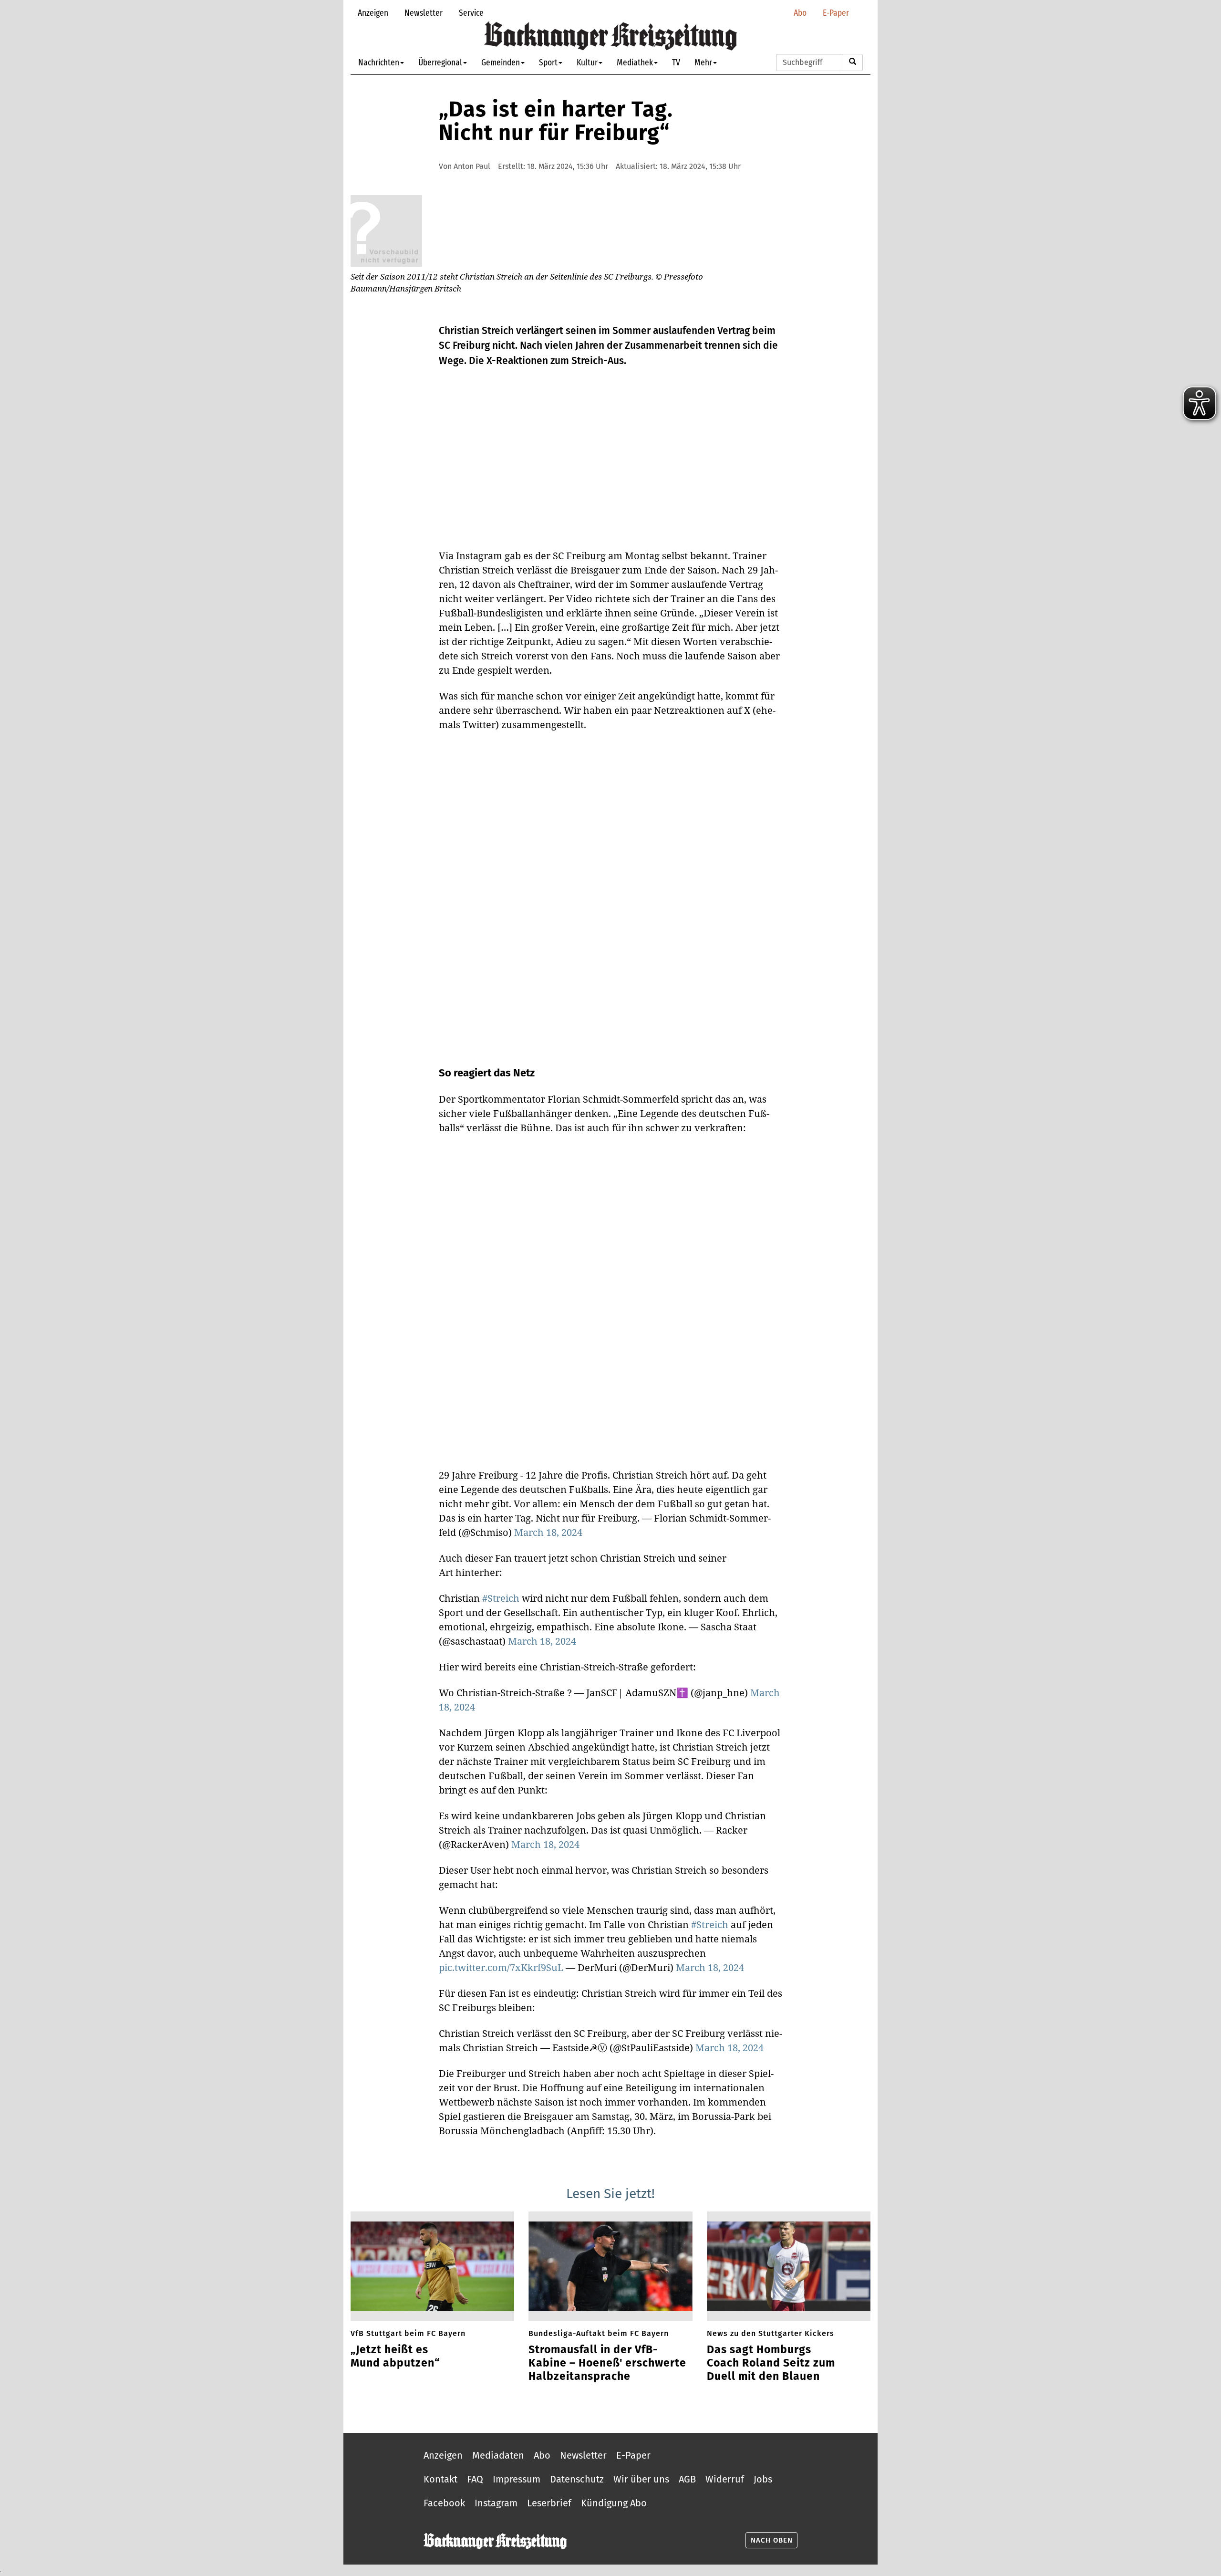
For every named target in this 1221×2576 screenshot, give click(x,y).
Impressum (517, 2479)
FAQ (475, 2479)
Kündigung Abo (614, 2503)
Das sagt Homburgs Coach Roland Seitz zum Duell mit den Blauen (771, 2363)
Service (471, 13)
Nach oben (772, 2540)
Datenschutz (577, 2479)
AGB (687, 2479)
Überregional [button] (440, 62)
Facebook (444, 2503)
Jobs (763, 2479)
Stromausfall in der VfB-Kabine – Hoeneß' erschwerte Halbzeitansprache (607, 2363)
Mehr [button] (703, 62)
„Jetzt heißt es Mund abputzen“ (395, 2356)
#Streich (501, 1598)
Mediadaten (498, 2455)
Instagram (496, 2503)
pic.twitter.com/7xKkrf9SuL (501, 1967)
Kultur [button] (587, 62)
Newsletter (424, 13)
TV (676, 62)
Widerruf (725, 2479)
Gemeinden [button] (501, 62)
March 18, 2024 (548, 1532)
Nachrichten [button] (379, 62)
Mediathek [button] (635, 62)
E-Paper (836, 13)
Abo (800, 13)
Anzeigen (373, 13)
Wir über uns (641, 2479)
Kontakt (440, 2479)
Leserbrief (549, 2503)
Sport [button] (548, 62)
